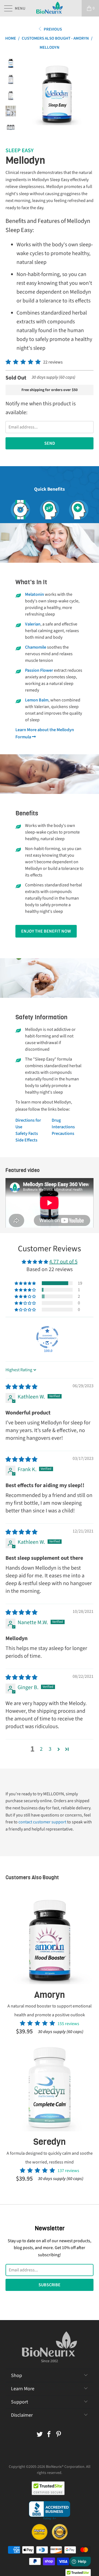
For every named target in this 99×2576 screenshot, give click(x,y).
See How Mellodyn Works (50, 495)
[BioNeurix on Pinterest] (59, 2435)
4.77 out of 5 (63, 1262)
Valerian (33, 624)
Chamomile (36, 647)
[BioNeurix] (50, 8)
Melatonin (35, 594)
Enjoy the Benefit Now (46, 931)
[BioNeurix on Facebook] (49, 2435)
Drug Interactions (63, 1124)
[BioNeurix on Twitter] (40, 2435)
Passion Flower (39, 670)
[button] (23, 362)
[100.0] (47, 1337)
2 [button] (41, 1749)
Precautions (63, 1133)
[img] (21, 1387)
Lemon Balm (37, 700)
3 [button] (50, 1749)
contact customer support (42, 1822)
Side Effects (26, 1140)
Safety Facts (27, 1133)
